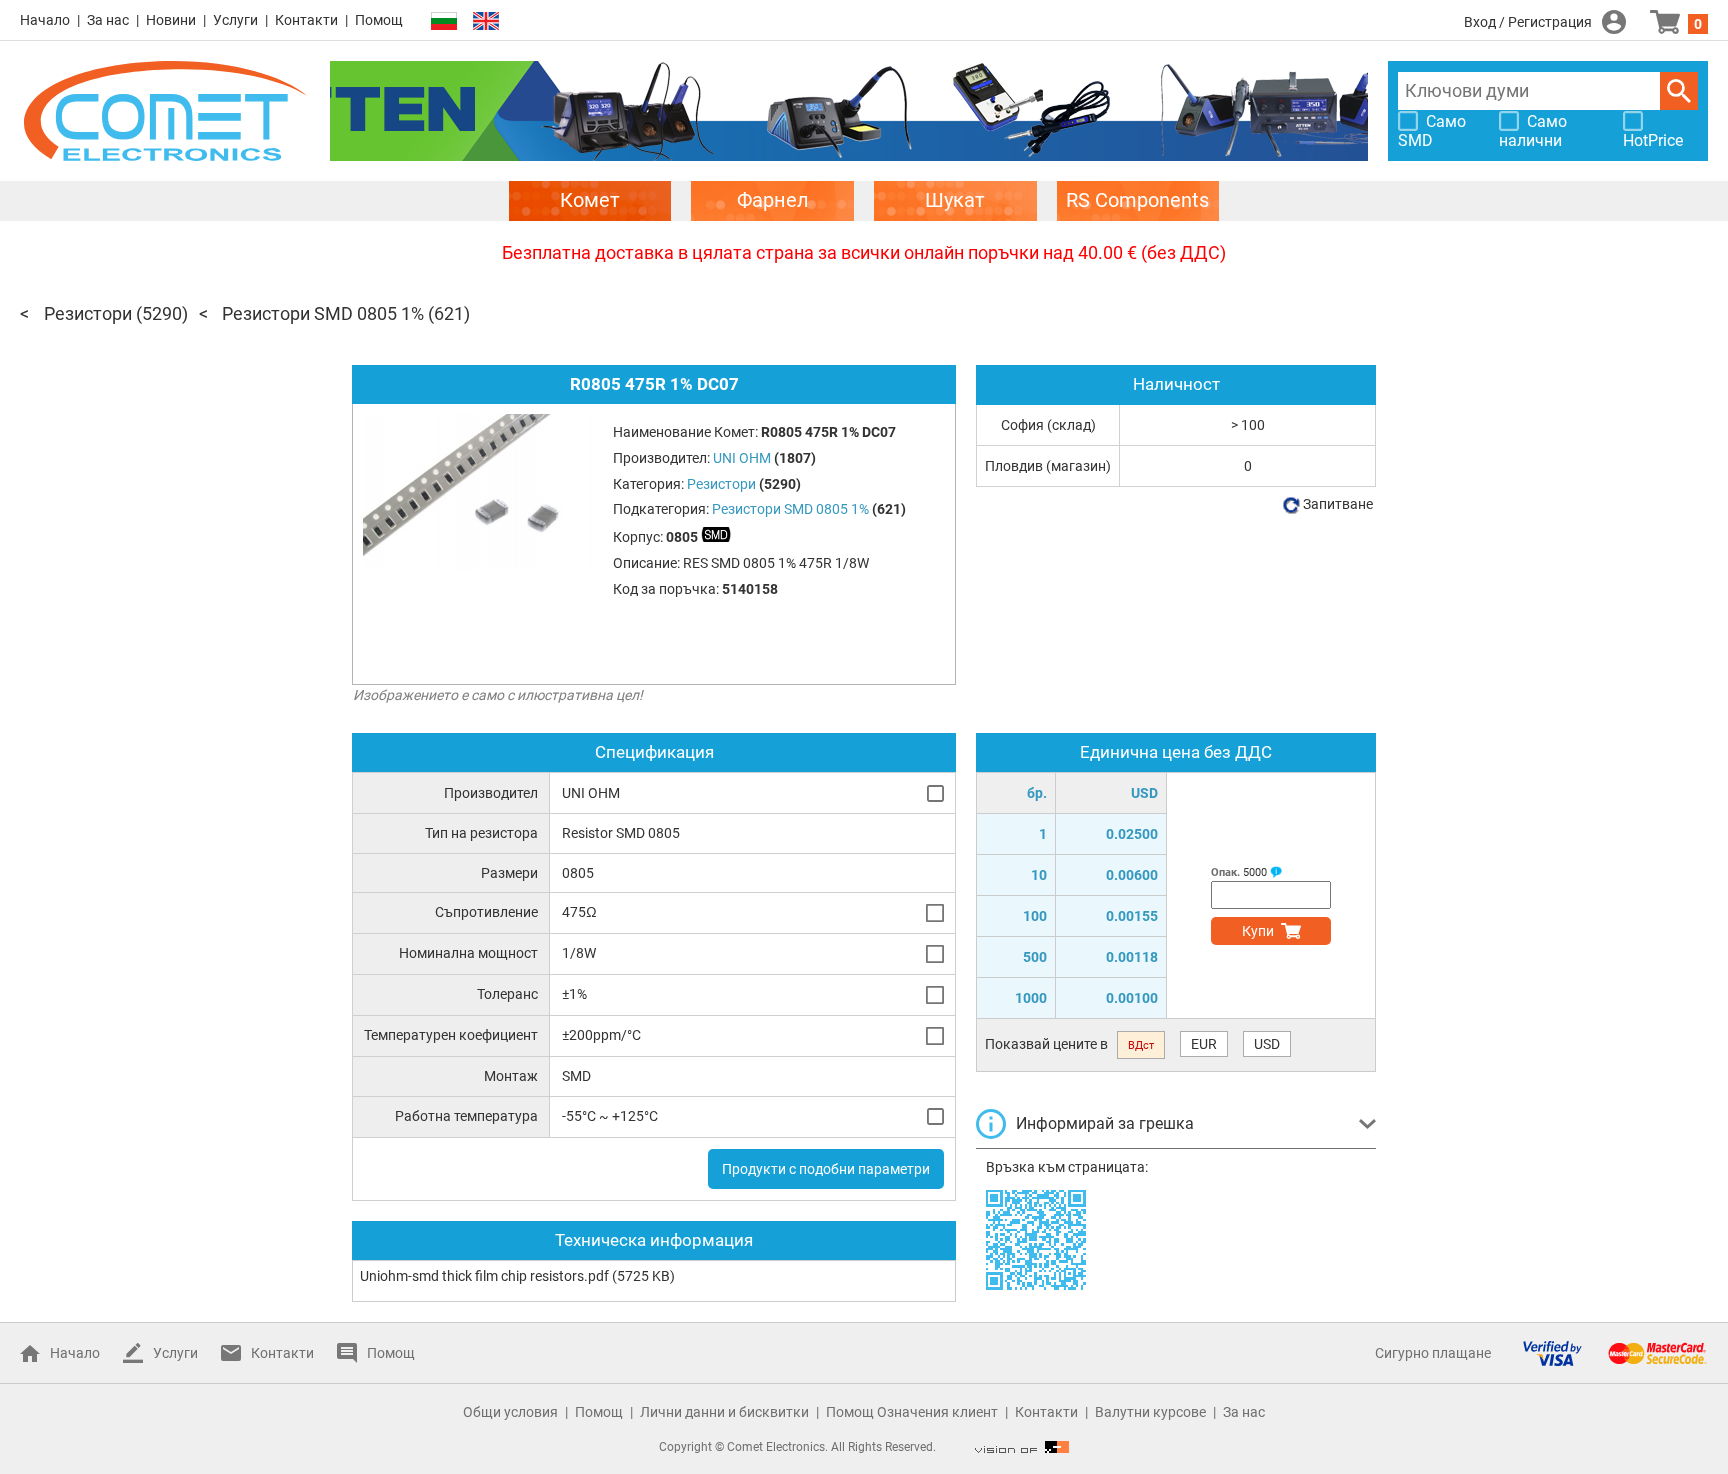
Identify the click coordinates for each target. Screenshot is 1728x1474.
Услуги (235, 20)
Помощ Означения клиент (912, 1412)
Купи (1258, 931)
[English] (486, 21)
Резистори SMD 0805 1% (323, 313)
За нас (108, 20)
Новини (171, 20)
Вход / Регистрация (1528, 22)
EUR (1204, 1044)
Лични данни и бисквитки (724, 1412)
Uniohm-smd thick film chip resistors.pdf (484, 1276)
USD (1267, 1044)
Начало (45, 20)
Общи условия (510, 1412)
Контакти (306, 20)
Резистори (88, 313)
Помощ (379, 20)
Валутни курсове (1150, 1412)
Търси (1679, 91)
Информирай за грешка (1105, 1123)
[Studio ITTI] (1022, 1447)
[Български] (444, 21)
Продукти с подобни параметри (826, 1169)
